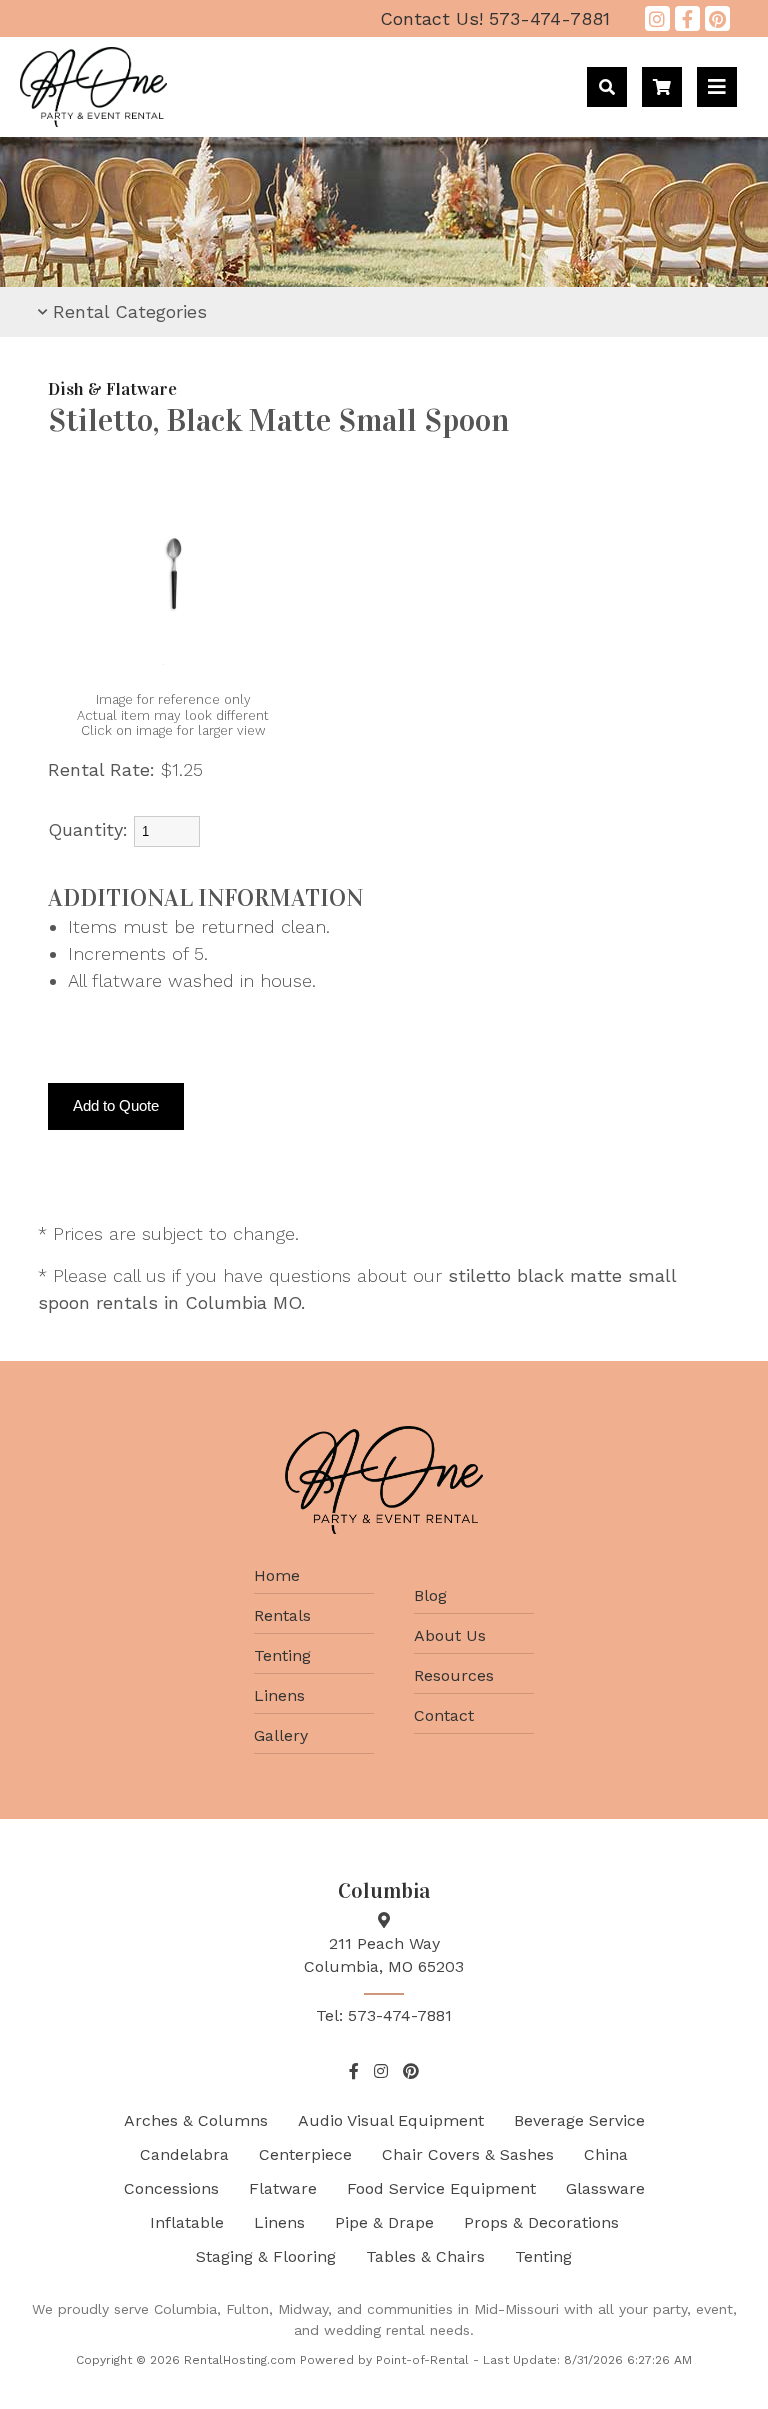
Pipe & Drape (384, 2222)
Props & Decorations (541, 2222)
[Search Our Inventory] (607, 87)
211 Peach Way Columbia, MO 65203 (384, 1954)
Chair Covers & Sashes (468, 2154)
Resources (454, 1675)
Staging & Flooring (266, 2256)
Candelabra (184, 2154)
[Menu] (717, 87)
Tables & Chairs (425, 2256)
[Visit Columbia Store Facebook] (687, 18)
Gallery (281, 1735)
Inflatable (187, 2222)
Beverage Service (579, 2120)
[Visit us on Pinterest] (717, 18)
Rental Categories (130, 311)
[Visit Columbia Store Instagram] (657, 18)
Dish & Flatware (112, 389)
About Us (450, 1635)
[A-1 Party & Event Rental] (93, 120)
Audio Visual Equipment (391, 2120)
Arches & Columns (196, 2120)
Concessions (171, 2188)
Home (277, 1575)
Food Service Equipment (441, 2188)
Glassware (605, 2188)
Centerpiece (305, 2154)
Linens (279, 1695)
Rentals (282, 1615)
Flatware (283, 2188)
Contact (444, 1715)
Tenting (282, 1655)
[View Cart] (662, 87)
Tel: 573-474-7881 (384, 2015)
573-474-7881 (495, 18)
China (606, 2154)
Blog (430, 1595)
